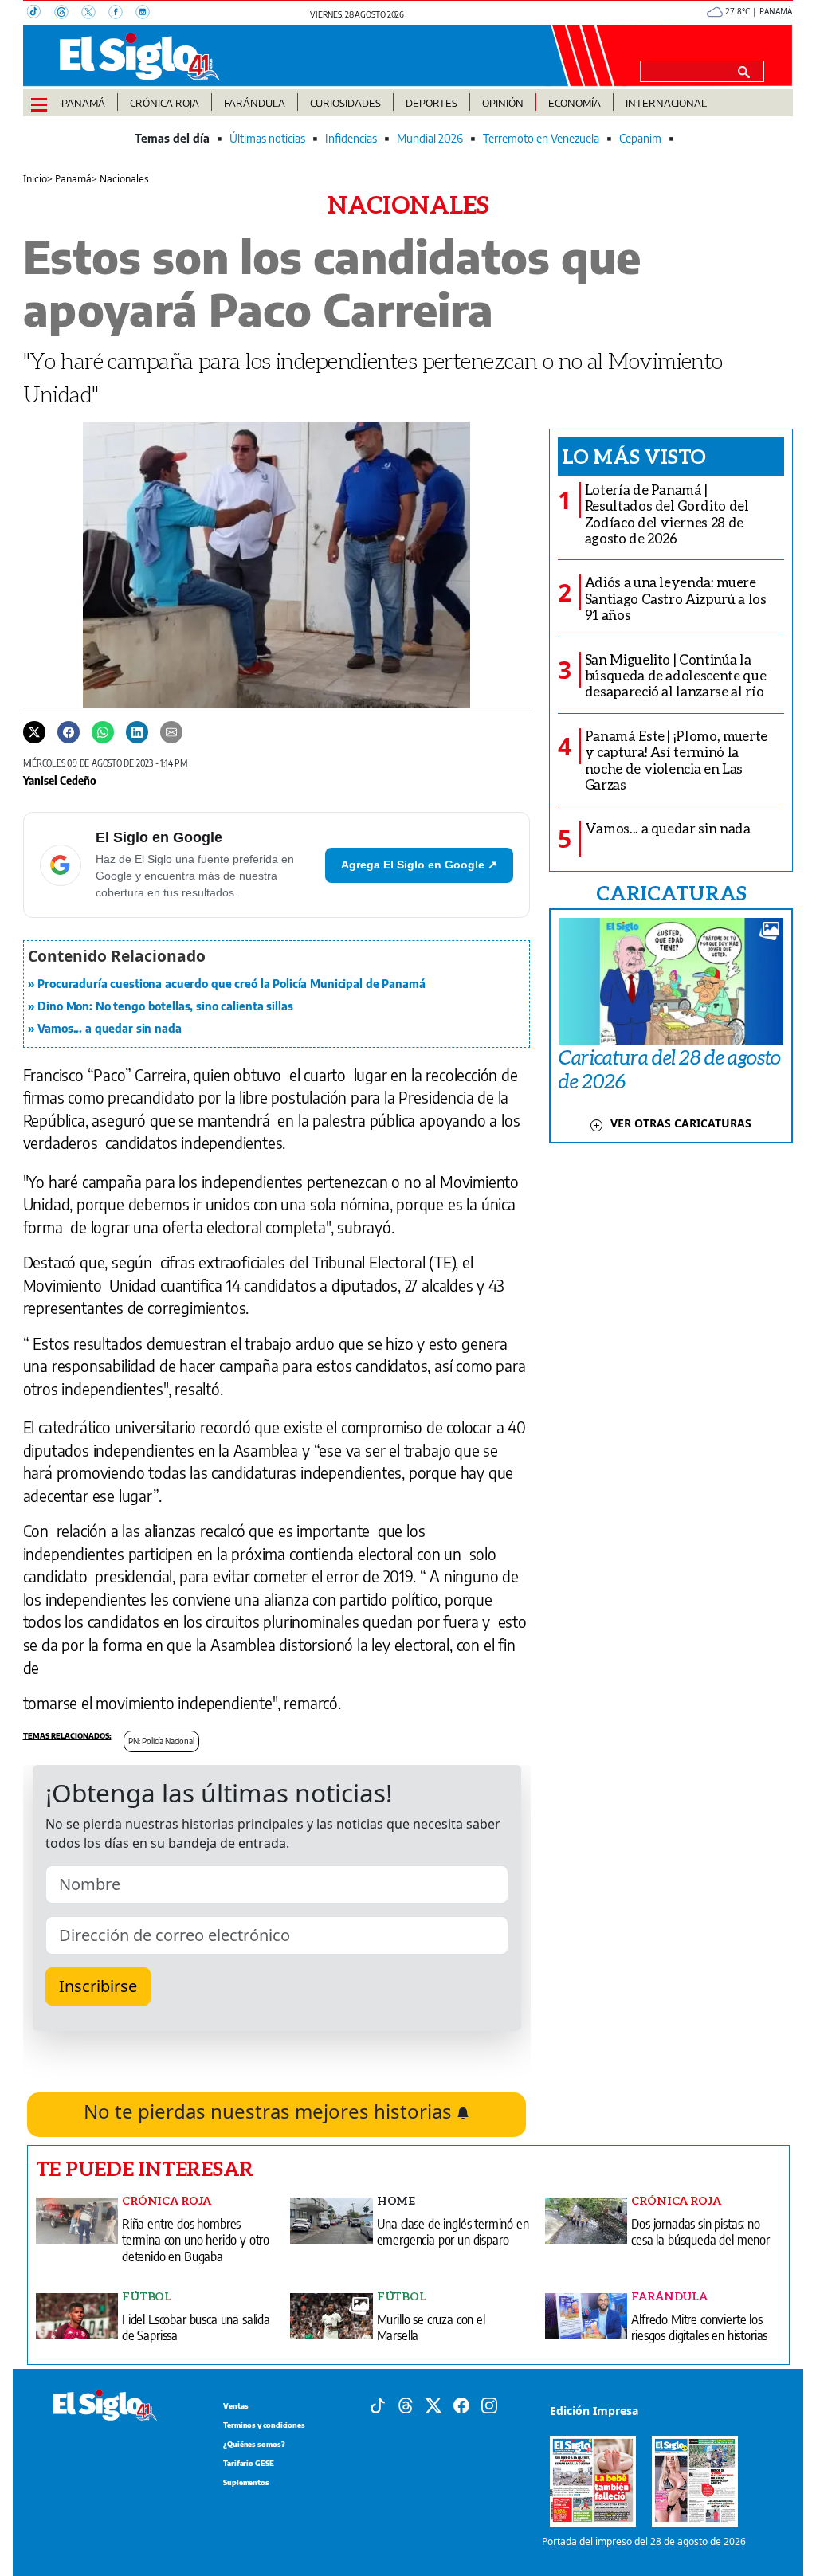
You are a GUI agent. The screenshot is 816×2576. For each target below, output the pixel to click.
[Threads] (68, 14)
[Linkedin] (137, 731)
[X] (95, 14)
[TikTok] (41, 14)
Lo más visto (634, 456)
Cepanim (640, 138)
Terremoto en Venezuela (541, 138)
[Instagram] (147, 14)
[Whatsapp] (103, 731)
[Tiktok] (378, 2404)
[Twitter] (34, 731)
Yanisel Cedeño (60, 780)
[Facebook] (122, 14)
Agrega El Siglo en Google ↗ (419, 865)
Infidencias (351, 138)
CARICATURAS (671, 892)
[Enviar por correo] (171, 731)
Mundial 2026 (430, 138)
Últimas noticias (267, 138)
